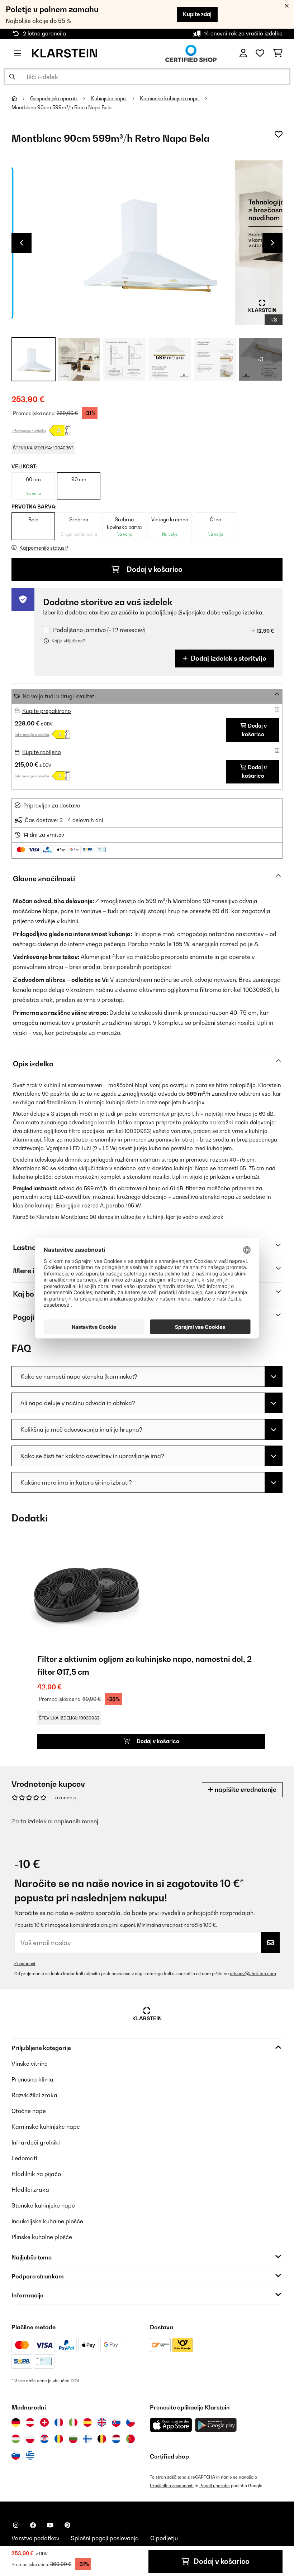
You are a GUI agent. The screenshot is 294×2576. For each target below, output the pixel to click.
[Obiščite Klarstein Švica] (44, 2422)
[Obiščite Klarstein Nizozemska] (116, 2439)
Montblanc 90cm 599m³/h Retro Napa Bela (61, 107)
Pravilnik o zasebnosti (172, 2486)
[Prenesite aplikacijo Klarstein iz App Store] (171, 2425)
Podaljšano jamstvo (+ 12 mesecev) (99, 630)
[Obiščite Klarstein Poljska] (30, 2439)
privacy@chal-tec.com (253, 1974)
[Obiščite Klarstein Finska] (87, 2439)
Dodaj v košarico (154, 569)
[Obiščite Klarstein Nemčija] (16, 2422)
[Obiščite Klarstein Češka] (131, 2422)
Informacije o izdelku (29, 431)
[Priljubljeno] (260, 53)
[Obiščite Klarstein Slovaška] (116, 2422)
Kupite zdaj (197, 14)
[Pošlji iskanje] (12, 77)
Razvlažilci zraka (34, 2095)
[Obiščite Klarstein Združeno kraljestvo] (102, 2422)
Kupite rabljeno (42, 752)
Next (272, 243)
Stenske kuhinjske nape (43, 2205)
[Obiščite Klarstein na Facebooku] (33, 2525)
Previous (22, 243)
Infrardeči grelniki (36, 2142)
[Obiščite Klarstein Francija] (59, 2422)
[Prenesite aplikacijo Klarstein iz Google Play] (216, 2425)
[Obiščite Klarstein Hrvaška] (44, 2439)
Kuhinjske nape (109, 98)
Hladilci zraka (30, 2190)
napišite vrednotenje (245, 1789)
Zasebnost (25, 1964)
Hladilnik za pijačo (36, 2174)
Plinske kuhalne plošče (42, 2237)
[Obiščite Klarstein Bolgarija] (73, 2439)
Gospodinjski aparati (54, 98)
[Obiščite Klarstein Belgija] (102, 2439)
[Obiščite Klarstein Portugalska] (131, 2439)
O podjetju (164, 2538)
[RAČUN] (243, 53)
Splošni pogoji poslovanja (105, 2538)
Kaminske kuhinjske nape (170, 98)
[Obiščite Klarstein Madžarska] (16, 2439)
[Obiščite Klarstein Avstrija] (30, 2422)
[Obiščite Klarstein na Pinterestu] (67, 2525)
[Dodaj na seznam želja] (279, 134)
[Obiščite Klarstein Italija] (73, 2422)
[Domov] (21, 98)
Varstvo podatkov (35, 2538)
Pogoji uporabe (215, 2486)
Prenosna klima (32, 2079)
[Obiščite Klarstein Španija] (87, 2422)
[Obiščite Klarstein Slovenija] (16, 2455)
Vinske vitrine (30, 2064)
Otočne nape (29, 2111)
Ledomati (24, 2158)
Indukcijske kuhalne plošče (47, 2221)
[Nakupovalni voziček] (278, 53)
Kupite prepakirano (47, 711)
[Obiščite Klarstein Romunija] (59, 2439)
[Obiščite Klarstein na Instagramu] (16, 2525)
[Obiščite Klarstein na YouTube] (50, 2525)
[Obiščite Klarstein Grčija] (30, 2456)
